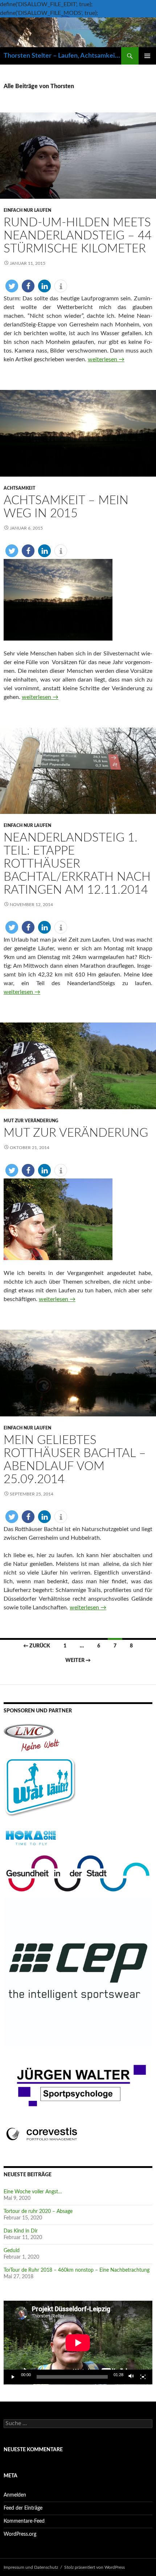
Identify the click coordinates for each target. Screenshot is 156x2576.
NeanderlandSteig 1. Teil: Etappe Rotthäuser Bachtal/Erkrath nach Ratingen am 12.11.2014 (77, 864)
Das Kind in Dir (21, 2231)
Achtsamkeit (19, 488)
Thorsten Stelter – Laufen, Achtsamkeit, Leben (62, 56)
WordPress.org (20, 2534)
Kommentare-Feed (24, 2521)
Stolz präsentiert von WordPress (95, 2567)
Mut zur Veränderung (31, 1121)
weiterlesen (106, 359)
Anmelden (15, 2495)
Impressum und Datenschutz (31, 2567)
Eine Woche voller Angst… (33, 2192)
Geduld (12, 2251)
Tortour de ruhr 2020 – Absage (38, 2211)
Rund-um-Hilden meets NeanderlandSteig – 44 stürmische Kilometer (78, 236)
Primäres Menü (147, 56)
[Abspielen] (13, 2377)
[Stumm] (131, 2377)
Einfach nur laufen (27, 210)
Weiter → (78, 1661)
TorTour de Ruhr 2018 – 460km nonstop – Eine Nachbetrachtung (77, 2270)
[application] (78, 2343)
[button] (12, 286)
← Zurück (37, 1646)
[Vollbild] (143, 2377)
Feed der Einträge (23, 2508)
